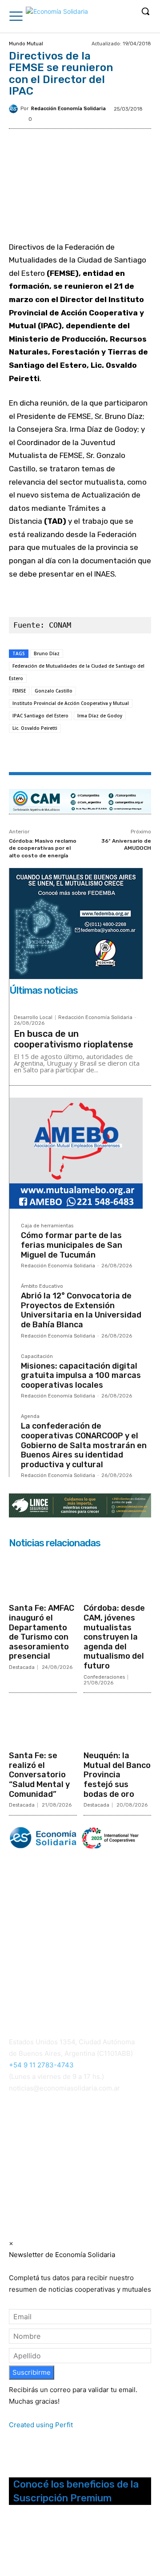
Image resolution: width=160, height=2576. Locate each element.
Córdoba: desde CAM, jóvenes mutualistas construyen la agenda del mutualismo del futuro (114, 1637)
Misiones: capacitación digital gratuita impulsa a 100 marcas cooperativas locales (81, 1376)
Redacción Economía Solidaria (68, 109)
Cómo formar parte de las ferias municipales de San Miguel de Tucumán (72, 1245)
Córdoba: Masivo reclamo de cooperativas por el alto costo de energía (43, 848)
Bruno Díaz (47, 653)
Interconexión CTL (39, 2169)
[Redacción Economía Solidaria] (15, 109)
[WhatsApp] (87, 753)
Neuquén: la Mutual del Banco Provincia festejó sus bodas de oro (117, 1775)
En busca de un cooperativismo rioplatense (74, 1039)
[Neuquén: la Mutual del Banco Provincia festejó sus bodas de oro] (118, 1723)
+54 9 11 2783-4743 (41, 2065)
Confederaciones (104, 1677)
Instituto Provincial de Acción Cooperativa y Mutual (71, 703)
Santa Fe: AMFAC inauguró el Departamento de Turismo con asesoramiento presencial (42, 1632)
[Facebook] (46, 753)
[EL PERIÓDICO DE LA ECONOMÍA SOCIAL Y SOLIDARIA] (57, 17)
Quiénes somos (31, 1973)
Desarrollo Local (33, 1017)
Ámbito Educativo (42, 1286)
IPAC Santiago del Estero (40, 716)
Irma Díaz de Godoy (100, 716)
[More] (128, 753)
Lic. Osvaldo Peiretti (35, 728)
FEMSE (19, 691)
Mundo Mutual (26, 44)
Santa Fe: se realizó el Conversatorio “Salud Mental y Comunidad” (39, 1775)
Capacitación (37, 1357)
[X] (66, 753)
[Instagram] (27, 2544)
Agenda (30, 1417)
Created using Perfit (41, 2425)
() (119, 2146)
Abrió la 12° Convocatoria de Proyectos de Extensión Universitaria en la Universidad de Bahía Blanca (81, 1310)
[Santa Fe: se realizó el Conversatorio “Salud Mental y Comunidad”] (43, 1723)
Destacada (22, 1667)
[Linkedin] (107, 753)
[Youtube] (62, 2544)
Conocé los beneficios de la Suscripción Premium (76, 2491)
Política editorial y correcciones (54, 1983)
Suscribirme (32, 2372)
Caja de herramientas (47, 1226)
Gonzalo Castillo (54, 691)
